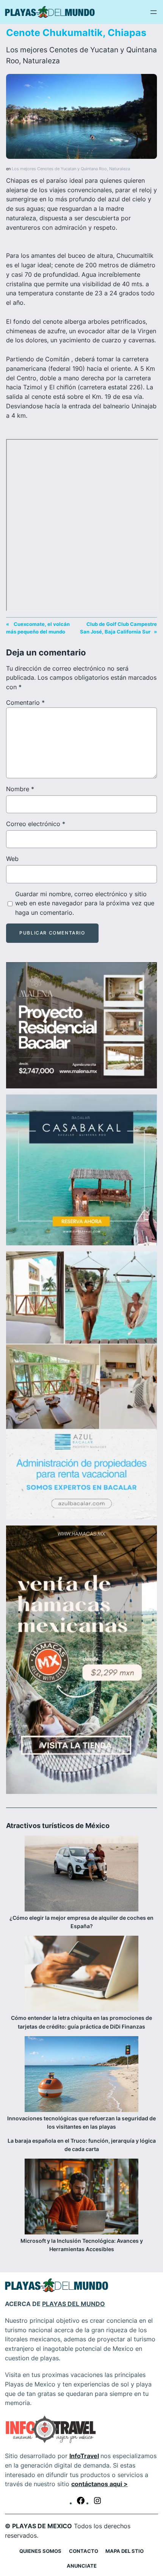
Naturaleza (41, 61)
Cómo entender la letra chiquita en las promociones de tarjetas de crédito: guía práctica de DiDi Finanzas (81, 2022)
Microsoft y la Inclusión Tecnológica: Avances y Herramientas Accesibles (82, 2245)
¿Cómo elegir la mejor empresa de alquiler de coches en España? (81, 1922)
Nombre (20, 789)
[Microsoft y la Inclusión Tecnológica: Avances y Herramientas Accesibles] (81, 2198)
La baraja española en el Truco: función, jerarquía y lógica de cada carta (82, 2145)
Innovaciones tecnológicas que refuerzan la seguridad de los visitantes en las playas (81, 2122)
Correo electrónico (36, 824)
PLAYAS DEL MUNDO (74, 2304)
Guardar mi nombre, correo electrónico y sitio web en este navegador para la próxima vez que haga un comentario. (85, 903)
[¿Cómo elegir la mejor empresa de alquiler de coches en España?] (81, 1875)
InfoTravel (84, 2456)
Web (12, 859)
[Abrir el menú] (154, 12)
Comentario (25, 702)
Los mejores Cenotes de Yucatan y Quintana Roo (59, 169)
